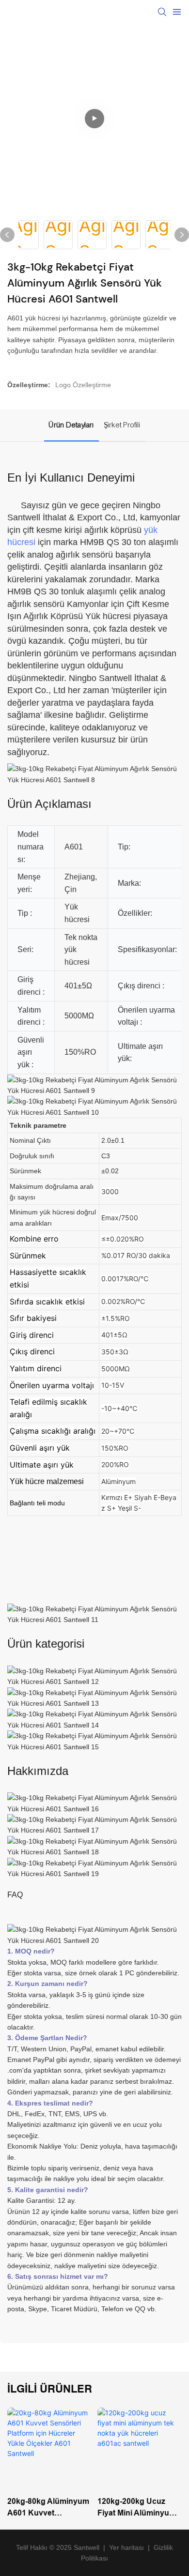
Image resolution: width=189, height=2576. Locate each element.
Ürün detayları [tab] (71, 425)
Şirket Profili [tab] (122, 425)
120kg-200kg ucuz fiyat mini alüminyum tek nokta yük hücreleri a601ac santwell (137, 2508)
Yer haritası (126, 2547)
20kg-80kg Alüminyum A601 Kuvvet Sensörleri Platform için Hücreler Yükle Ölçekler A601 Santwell (49, 2508)
